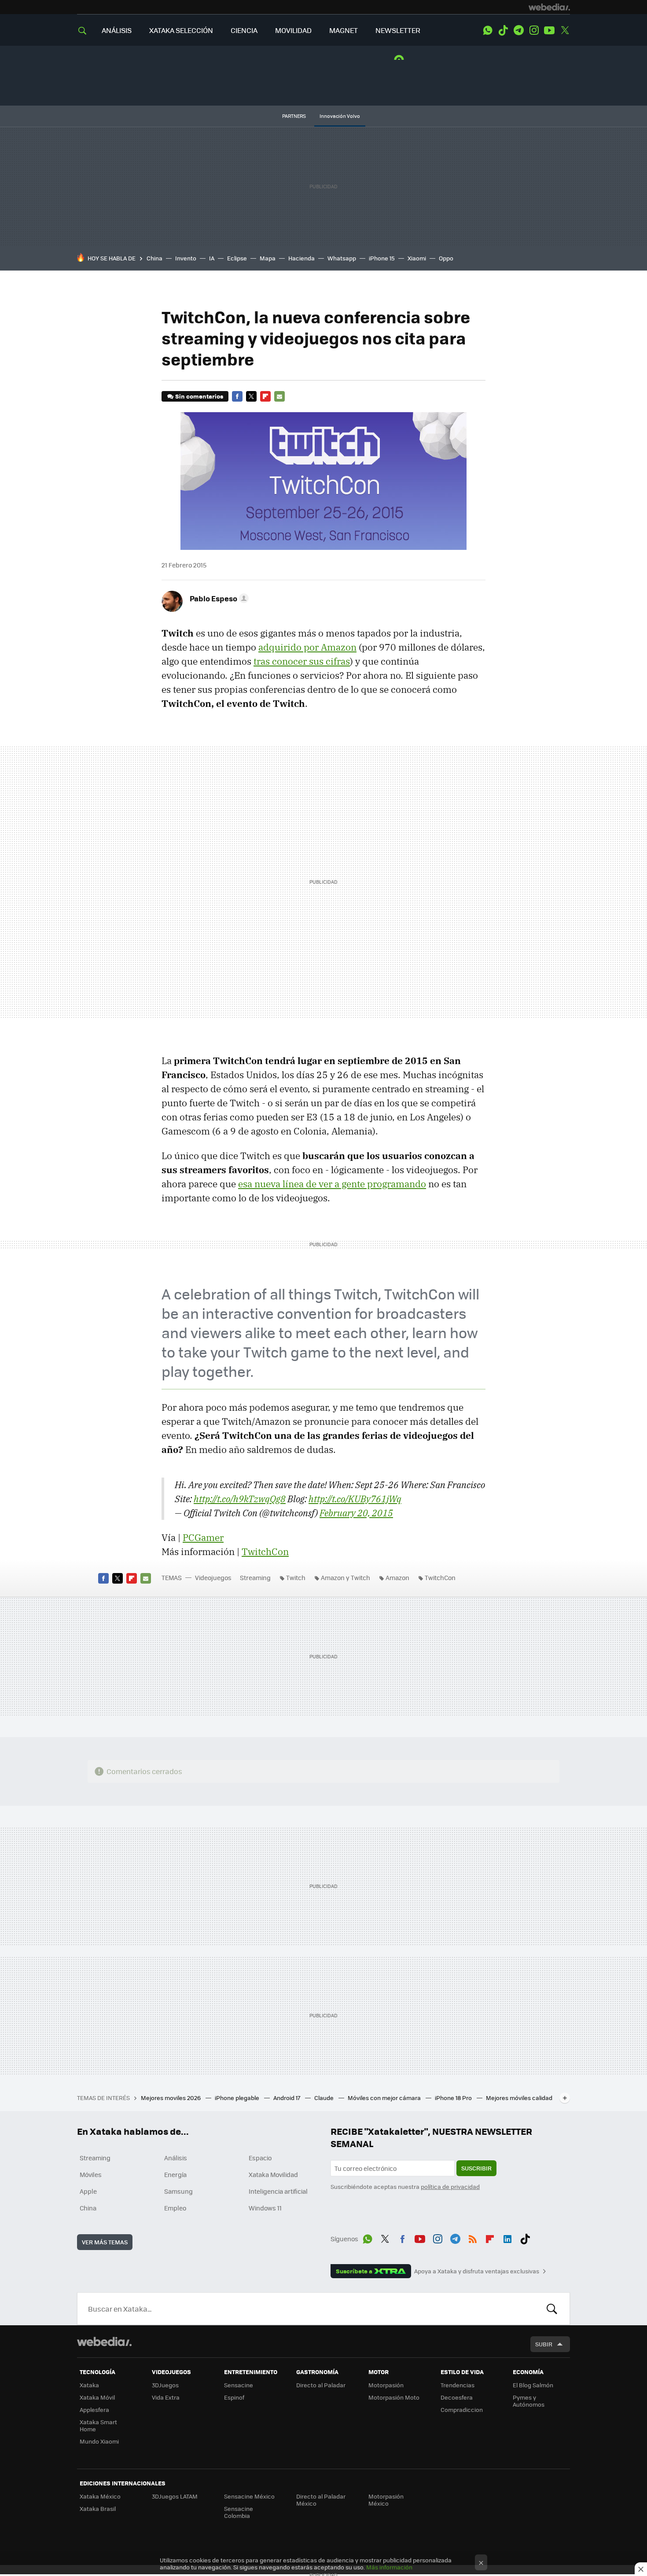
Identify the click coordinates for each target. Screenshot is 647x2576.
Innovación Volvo (340, 116)
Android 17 (287, 2098)
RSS (473, 2237)
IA (212, 258)
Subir (544, 2344)
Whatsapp (342, 258)
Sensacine (239, 2385)
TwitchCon (265, 1551)
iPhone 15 (382, 258)
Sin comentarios (199, 396)
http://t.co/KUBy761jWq (355, 1499)
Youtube (549, 30)
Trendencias (458, 2385)
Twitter (565, 30)
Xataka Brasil (98, 2508)
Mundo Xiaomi (99, 2441)
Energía (175, 2174)
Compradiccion (462, 2410)
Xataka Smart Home (98, 2425)
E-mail (279, 396)
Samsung (178, 2191)
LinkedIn (507, 2237)
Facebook (237, 396)
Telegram (518, 30)
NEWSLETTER (398, 30)
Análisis (176, 2158)
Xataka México (100, 2496)
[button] (218, 598)
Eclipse (237, 258)
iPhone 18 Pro (454, 2098)
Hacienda (301, 258)
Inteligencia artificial (278, 2191)
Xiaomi (417, 258)
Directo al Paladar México (321, 2500)
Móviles (91, 2174)
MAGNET (344, 30)
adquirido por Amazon (307, 647)
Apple (88, 2191)
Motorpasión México (386, 2500)
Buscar (552, 2309)
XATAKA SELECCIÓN (181, 30)
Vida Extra (166, 2397)
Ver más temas (105, 2242)
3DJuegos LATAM (175, 2496)
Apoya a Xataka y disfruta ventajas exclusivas (477, 2271)
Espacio (260, 2158)
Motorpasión (386, 2385)
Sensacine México (249, 2496)
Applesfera (94, 2410)
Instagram (534, 30)
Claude (325, 2098)
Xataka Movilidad (273, 2174)
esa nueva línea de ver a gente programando (332, 1184)
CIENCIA (244, 30)
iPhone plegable (238, 2098)
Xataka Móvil (97, 2397)
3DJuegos (165, 2385)
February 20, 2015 (356, 1513)
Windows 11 (265, 2208)
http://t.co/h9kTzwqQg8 (240, 1499)
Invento (186, 258)
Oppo (446, 258)
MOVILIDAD (293, 30)
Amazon (397, 1577)
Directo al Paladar (321, 2385)
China (154, 258)
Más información (389, 2567)
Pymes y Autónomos (529, 2401)
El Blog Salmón (533, 2385)
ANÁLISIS (117, 30)
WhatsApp (488, 30)
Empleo (175, 2208)
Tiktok (503, 30)
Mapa (268, 258)
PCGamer (203, 1537)
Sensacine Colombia (239, 2512)
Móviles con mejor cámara (385, 2098)
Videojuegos (213, 1577)
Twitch (296, 1577)
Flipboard (265, 396)
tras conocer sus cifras (302, 661)
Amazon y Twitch (346, 1577)
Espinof (234, 2397)
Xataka (89, 2385)
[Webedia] (549, 7)
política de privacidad (450, 2186)
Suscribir (476, 2168)
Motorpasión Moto (394, 2397)
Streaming (255, 1577)
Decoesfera (457, 2397)
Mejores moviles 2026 (171, 2098)
